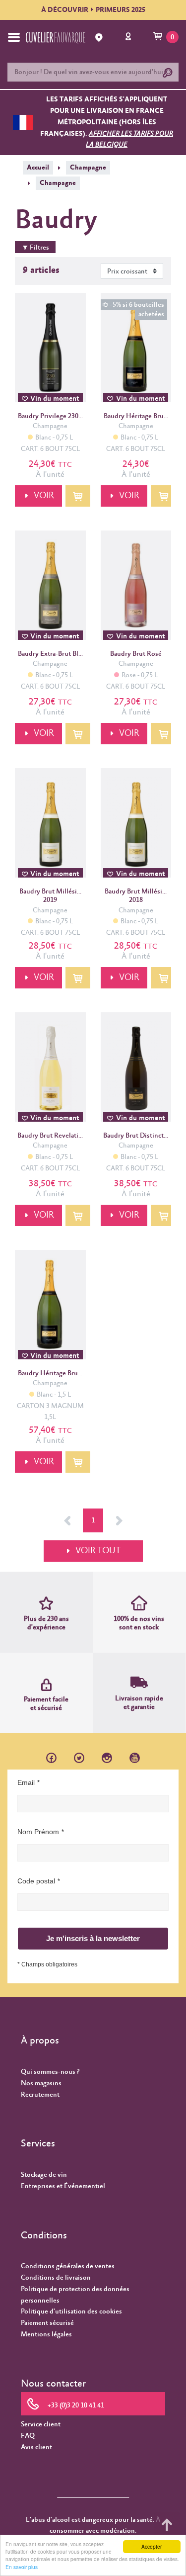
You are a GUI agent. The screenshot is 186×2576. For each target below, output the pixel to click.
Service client (41, 2424)
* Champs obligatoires (47, 1964)
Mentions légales (46, 2334)
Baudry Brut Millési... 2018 (136, 896)
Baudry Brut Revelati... (50, 1136)
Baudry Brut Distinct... (136, 1136)
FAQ (28, 2436)
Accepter (152, 2546)
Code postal (36, 1881)
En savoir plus (22, 2567)
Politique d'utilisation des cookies (71, 2311)
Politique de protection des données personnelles (75, 2295)
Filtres (39, 248)
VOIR (44, 496)
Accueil (38, 168)
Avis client (36, 2447)
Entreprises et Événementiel (63, 2186)
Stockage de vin (44, 2175)
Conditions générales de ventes (68, 2266)
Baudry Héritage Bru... (136, 416)
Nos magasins (41, 2083)
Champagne (88, 168)
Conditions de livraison (56, 2278)
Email (26, 1782)
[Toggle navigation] (14, 37)
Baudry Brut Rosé (136, 654)
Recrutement (40, 2095)
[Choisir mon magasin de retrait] (100, 38)
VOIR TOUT (98, 1551)
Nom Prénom (38, 1832)
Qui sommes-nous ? (50, 2072)
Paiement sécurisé (47, 2323)
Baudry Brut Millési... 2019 (50, 896)
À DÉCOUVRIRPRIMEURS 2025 (93, 10)
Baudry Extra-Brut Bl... (50, 654)
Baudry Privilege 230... (50, 416)
